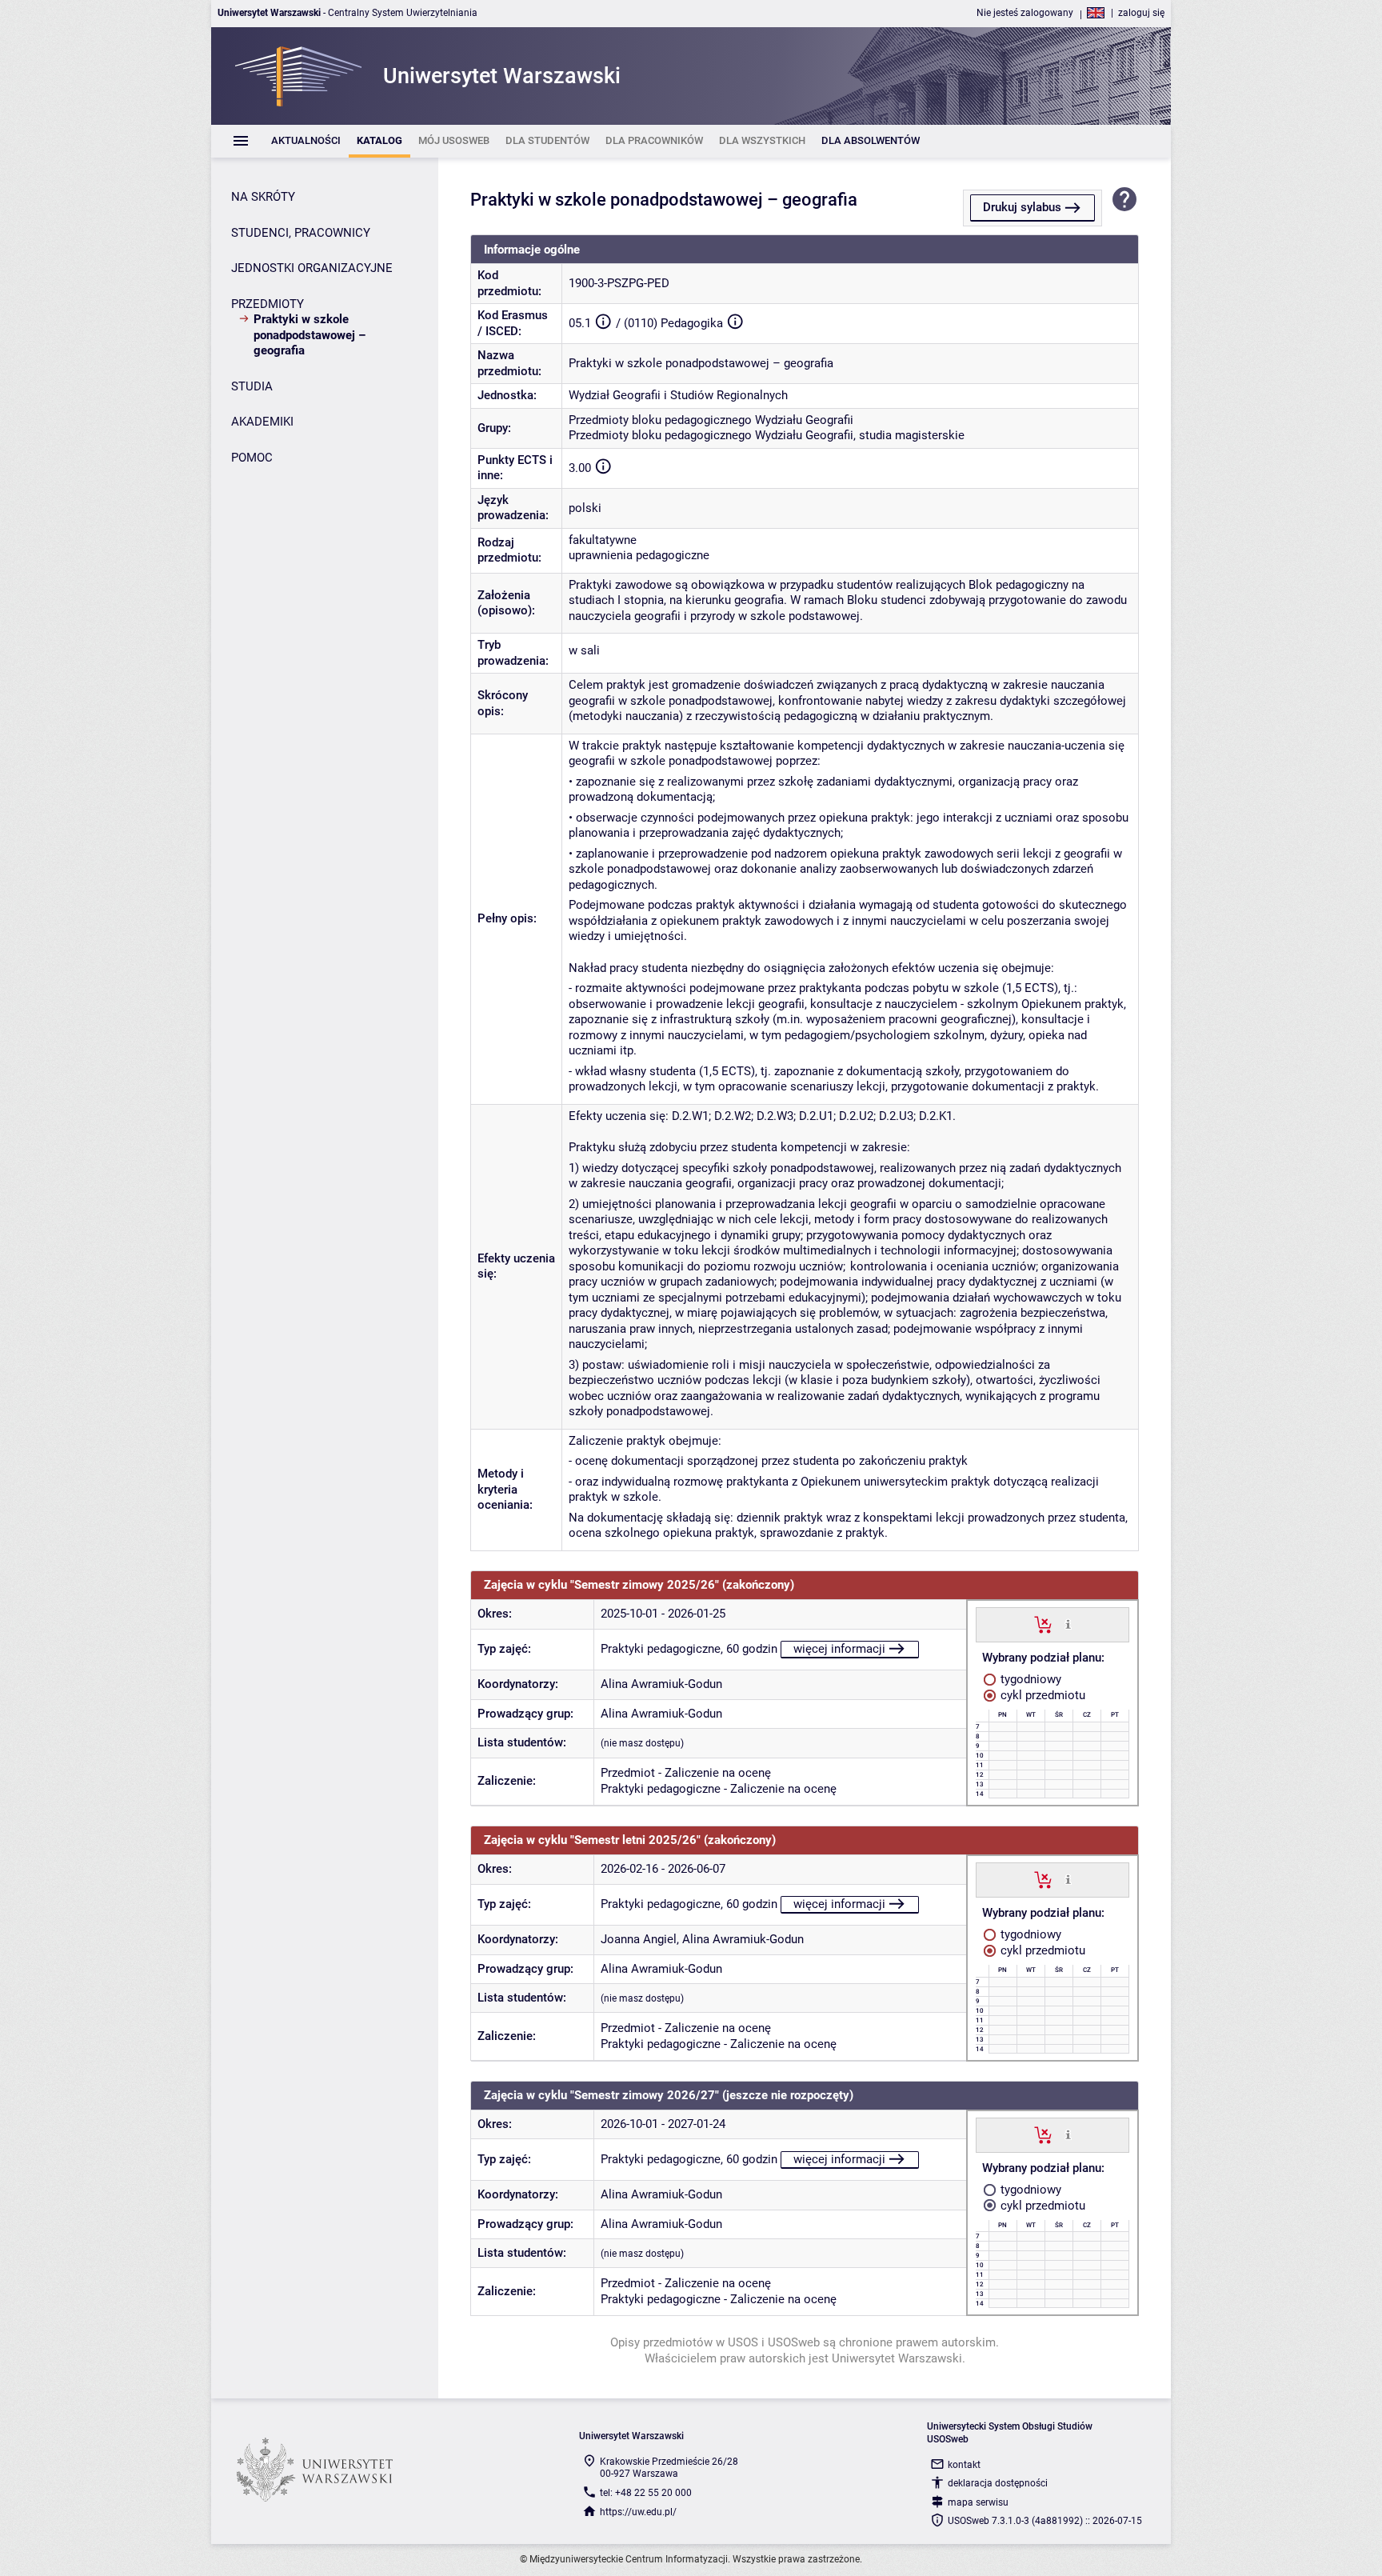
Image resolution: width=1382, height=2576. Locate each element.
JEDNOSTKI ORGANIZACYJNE (312, 268)
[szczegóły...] (1068, 1624)
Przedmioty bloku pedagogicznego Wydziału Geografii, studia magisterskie (767, 435)
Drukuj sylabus (1022, 207)
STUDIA (252, 386)
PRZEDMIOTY (268, 304)
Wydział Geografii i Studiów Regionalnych (678, 395)
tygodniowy (1029, 1679)
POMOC (252, 458)
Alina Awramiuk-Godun (661, 1684)
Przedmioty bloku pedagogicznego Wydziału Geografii (711, 420)
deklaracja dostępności (998, 2483)
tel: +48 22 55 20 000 (646, 2493)
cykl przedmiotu (1041, 1695)
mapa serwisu (978, 2502)
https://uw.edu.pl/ (638, 2512)
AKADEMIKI (262, 422)
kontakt (964, 2465)
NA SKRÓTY (263, 197)
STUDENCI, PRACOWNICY (301, 233)
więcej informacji (839, 1649)
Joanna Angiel (639, 1939)
